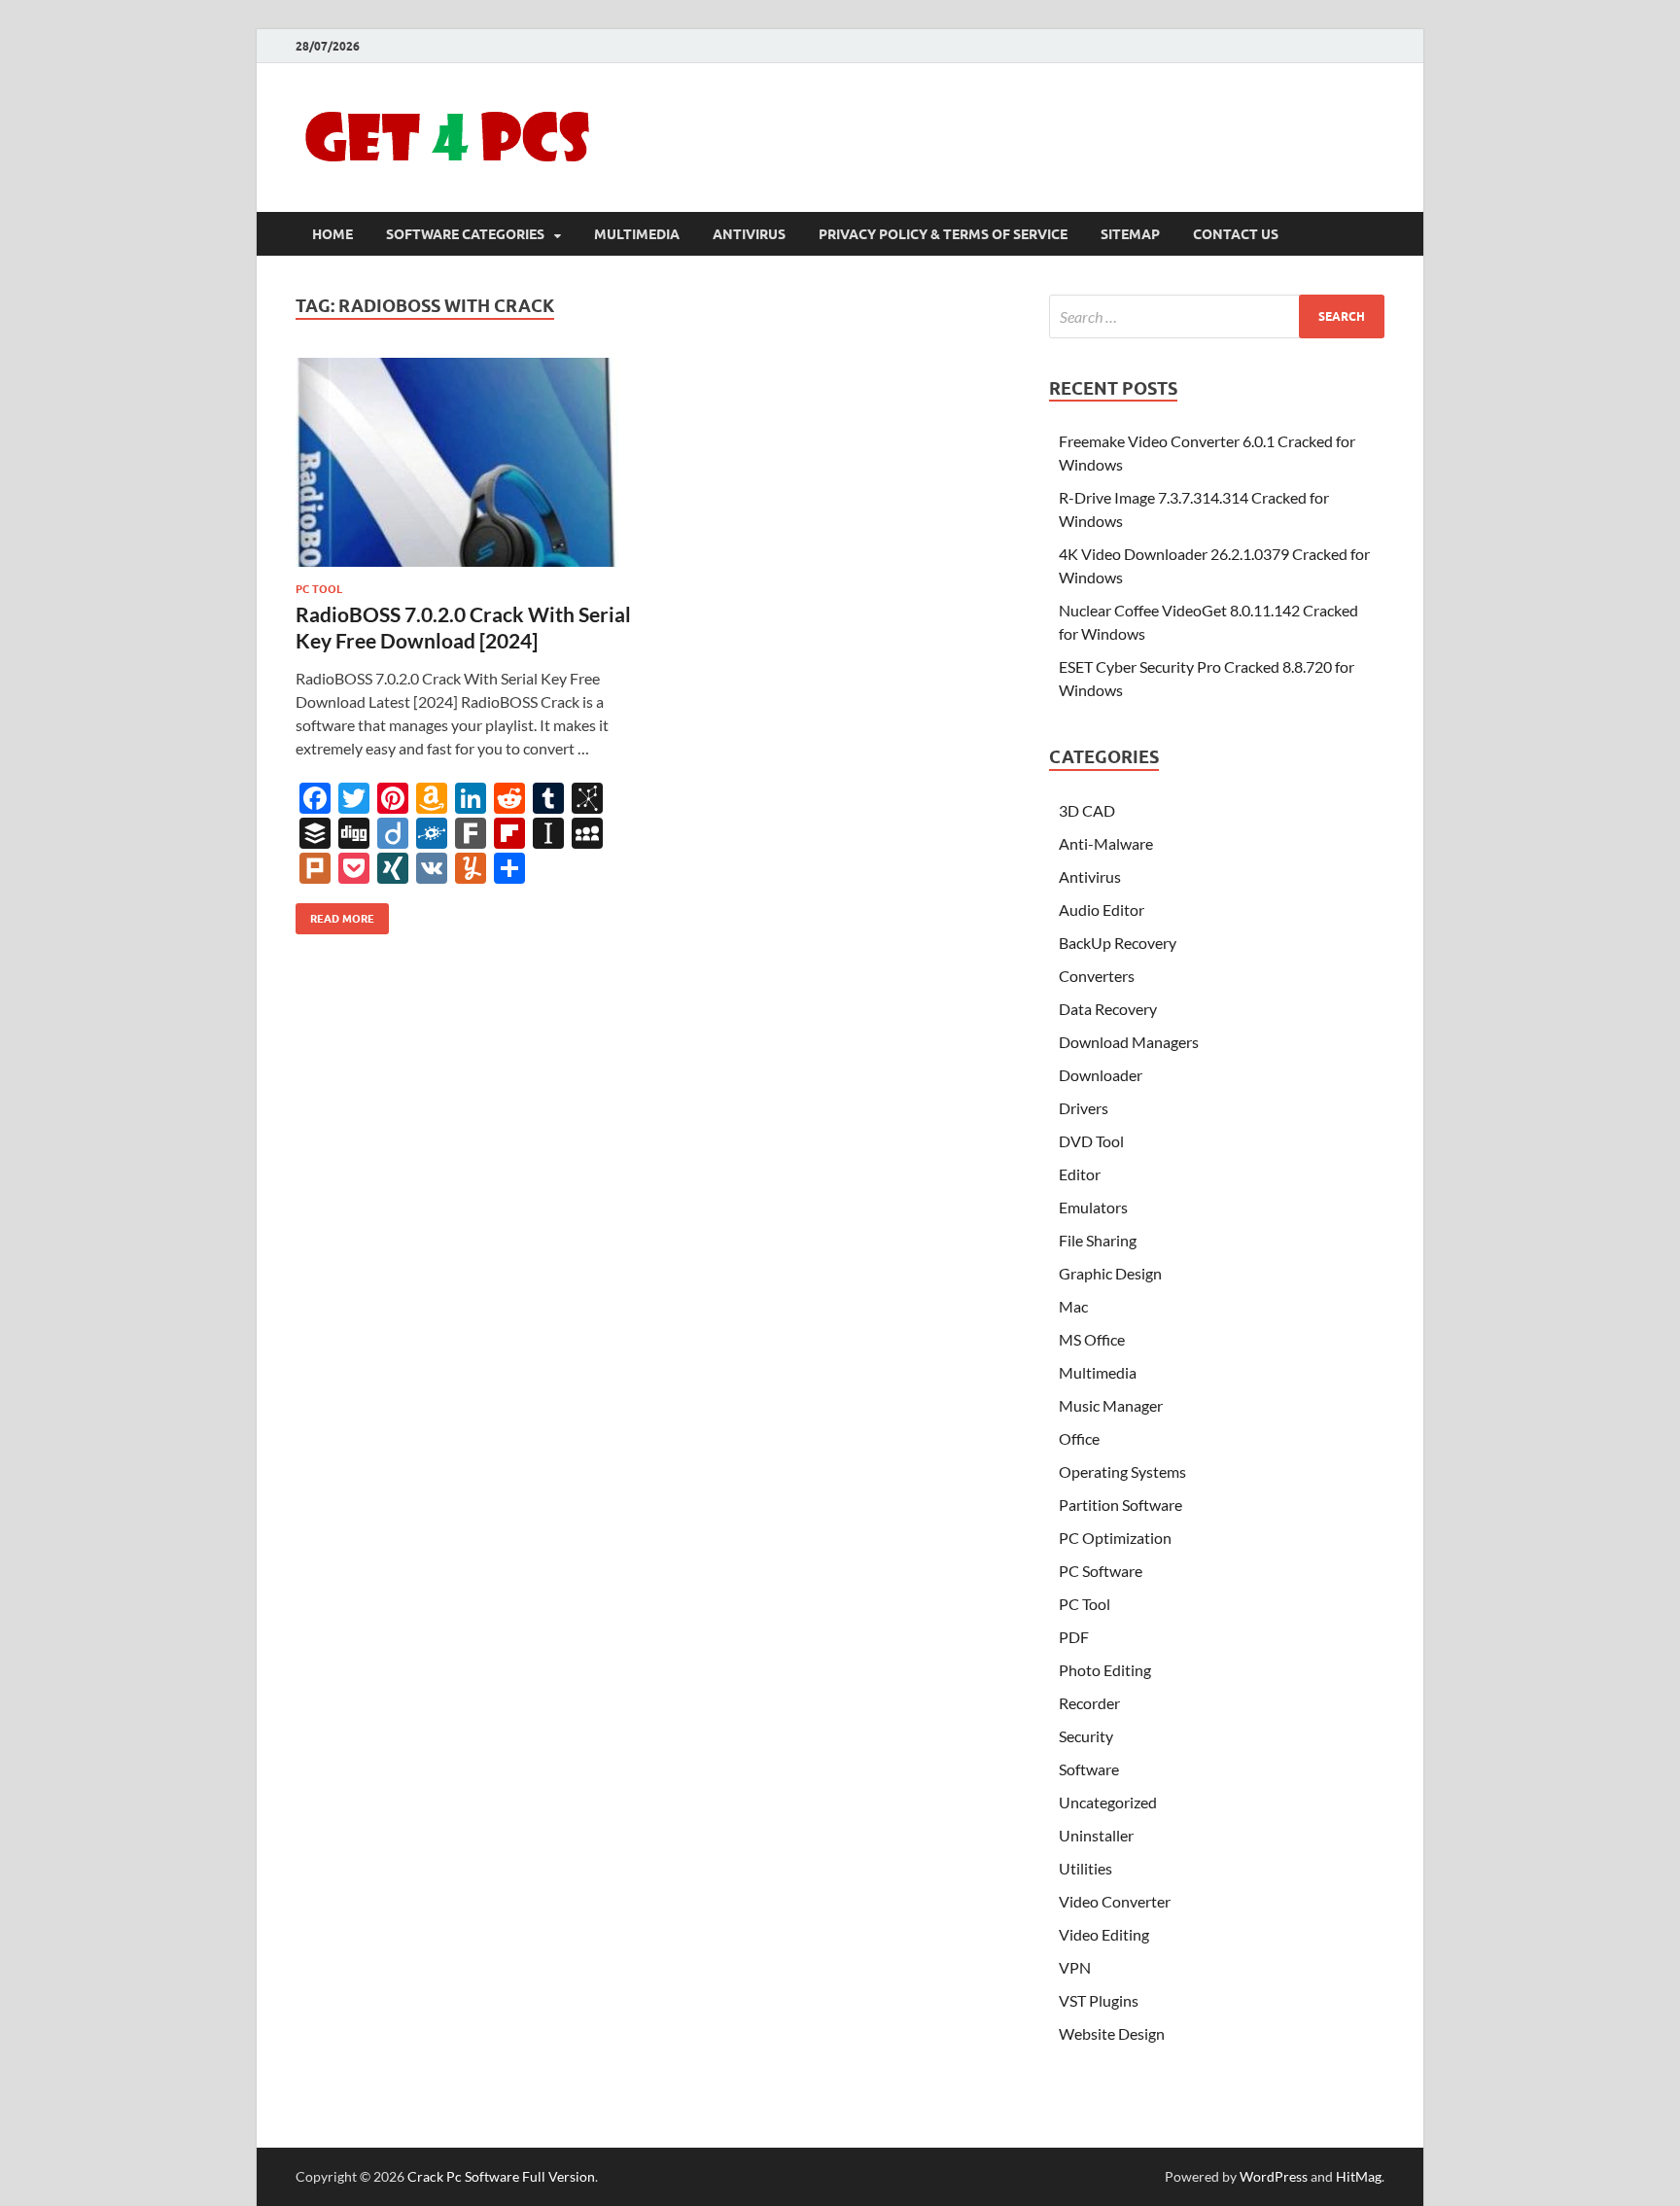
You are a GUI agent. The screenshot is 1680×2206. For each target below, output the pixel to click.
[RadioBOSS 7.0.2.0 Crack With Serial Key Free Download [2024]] (465, 462)
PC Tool (319, 589)
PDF (1074, 1637)
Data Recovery (1108, 1009)
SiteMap (1130, 234)
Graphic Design (1110, 1273)
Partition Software (1120, 1505)
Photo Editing (1105, 1670)
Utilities (1085, 1868)
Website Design (1112, 2033)
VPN (1075, 1967)
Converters (1097, 976)
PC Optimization (1115, 1538)
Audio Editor (1102, 910)
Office (1079, 1438)
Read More (335, 914)
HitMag (1359, 2176)
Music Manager (1111, 1405)
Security (1086, 1736)
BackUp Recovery (1118, 943)
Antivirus (749, 234)
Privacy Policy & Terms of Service (943, 234)
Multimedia (637, 234)
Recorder (1089, 1703)
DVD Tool (1091, 1141)
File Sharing (1098, 1240)
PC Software (1101, 1571)
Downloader (1101, 1075)
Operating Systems (1122, 1471)
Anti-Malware (1106, 843)
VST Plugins (1099, 2000)
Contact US (1236, 234)
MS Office (1092, 1339)
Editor (1080, 1174)
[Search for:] (1217, 316)
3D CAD (1087, 810)
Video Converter (1115, 1901)
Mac (1073, 1306)
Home (332, 234)
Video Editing (1104, 1934)
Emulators (1093, 1207)
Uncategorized (1108, 1802)
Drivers (1084, 1108)
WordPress (1274, 2176)
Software (1089, 1769)
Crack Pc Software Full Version (501, 2176)
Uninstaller (1096, 1835)
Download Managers (1129, 1042)
